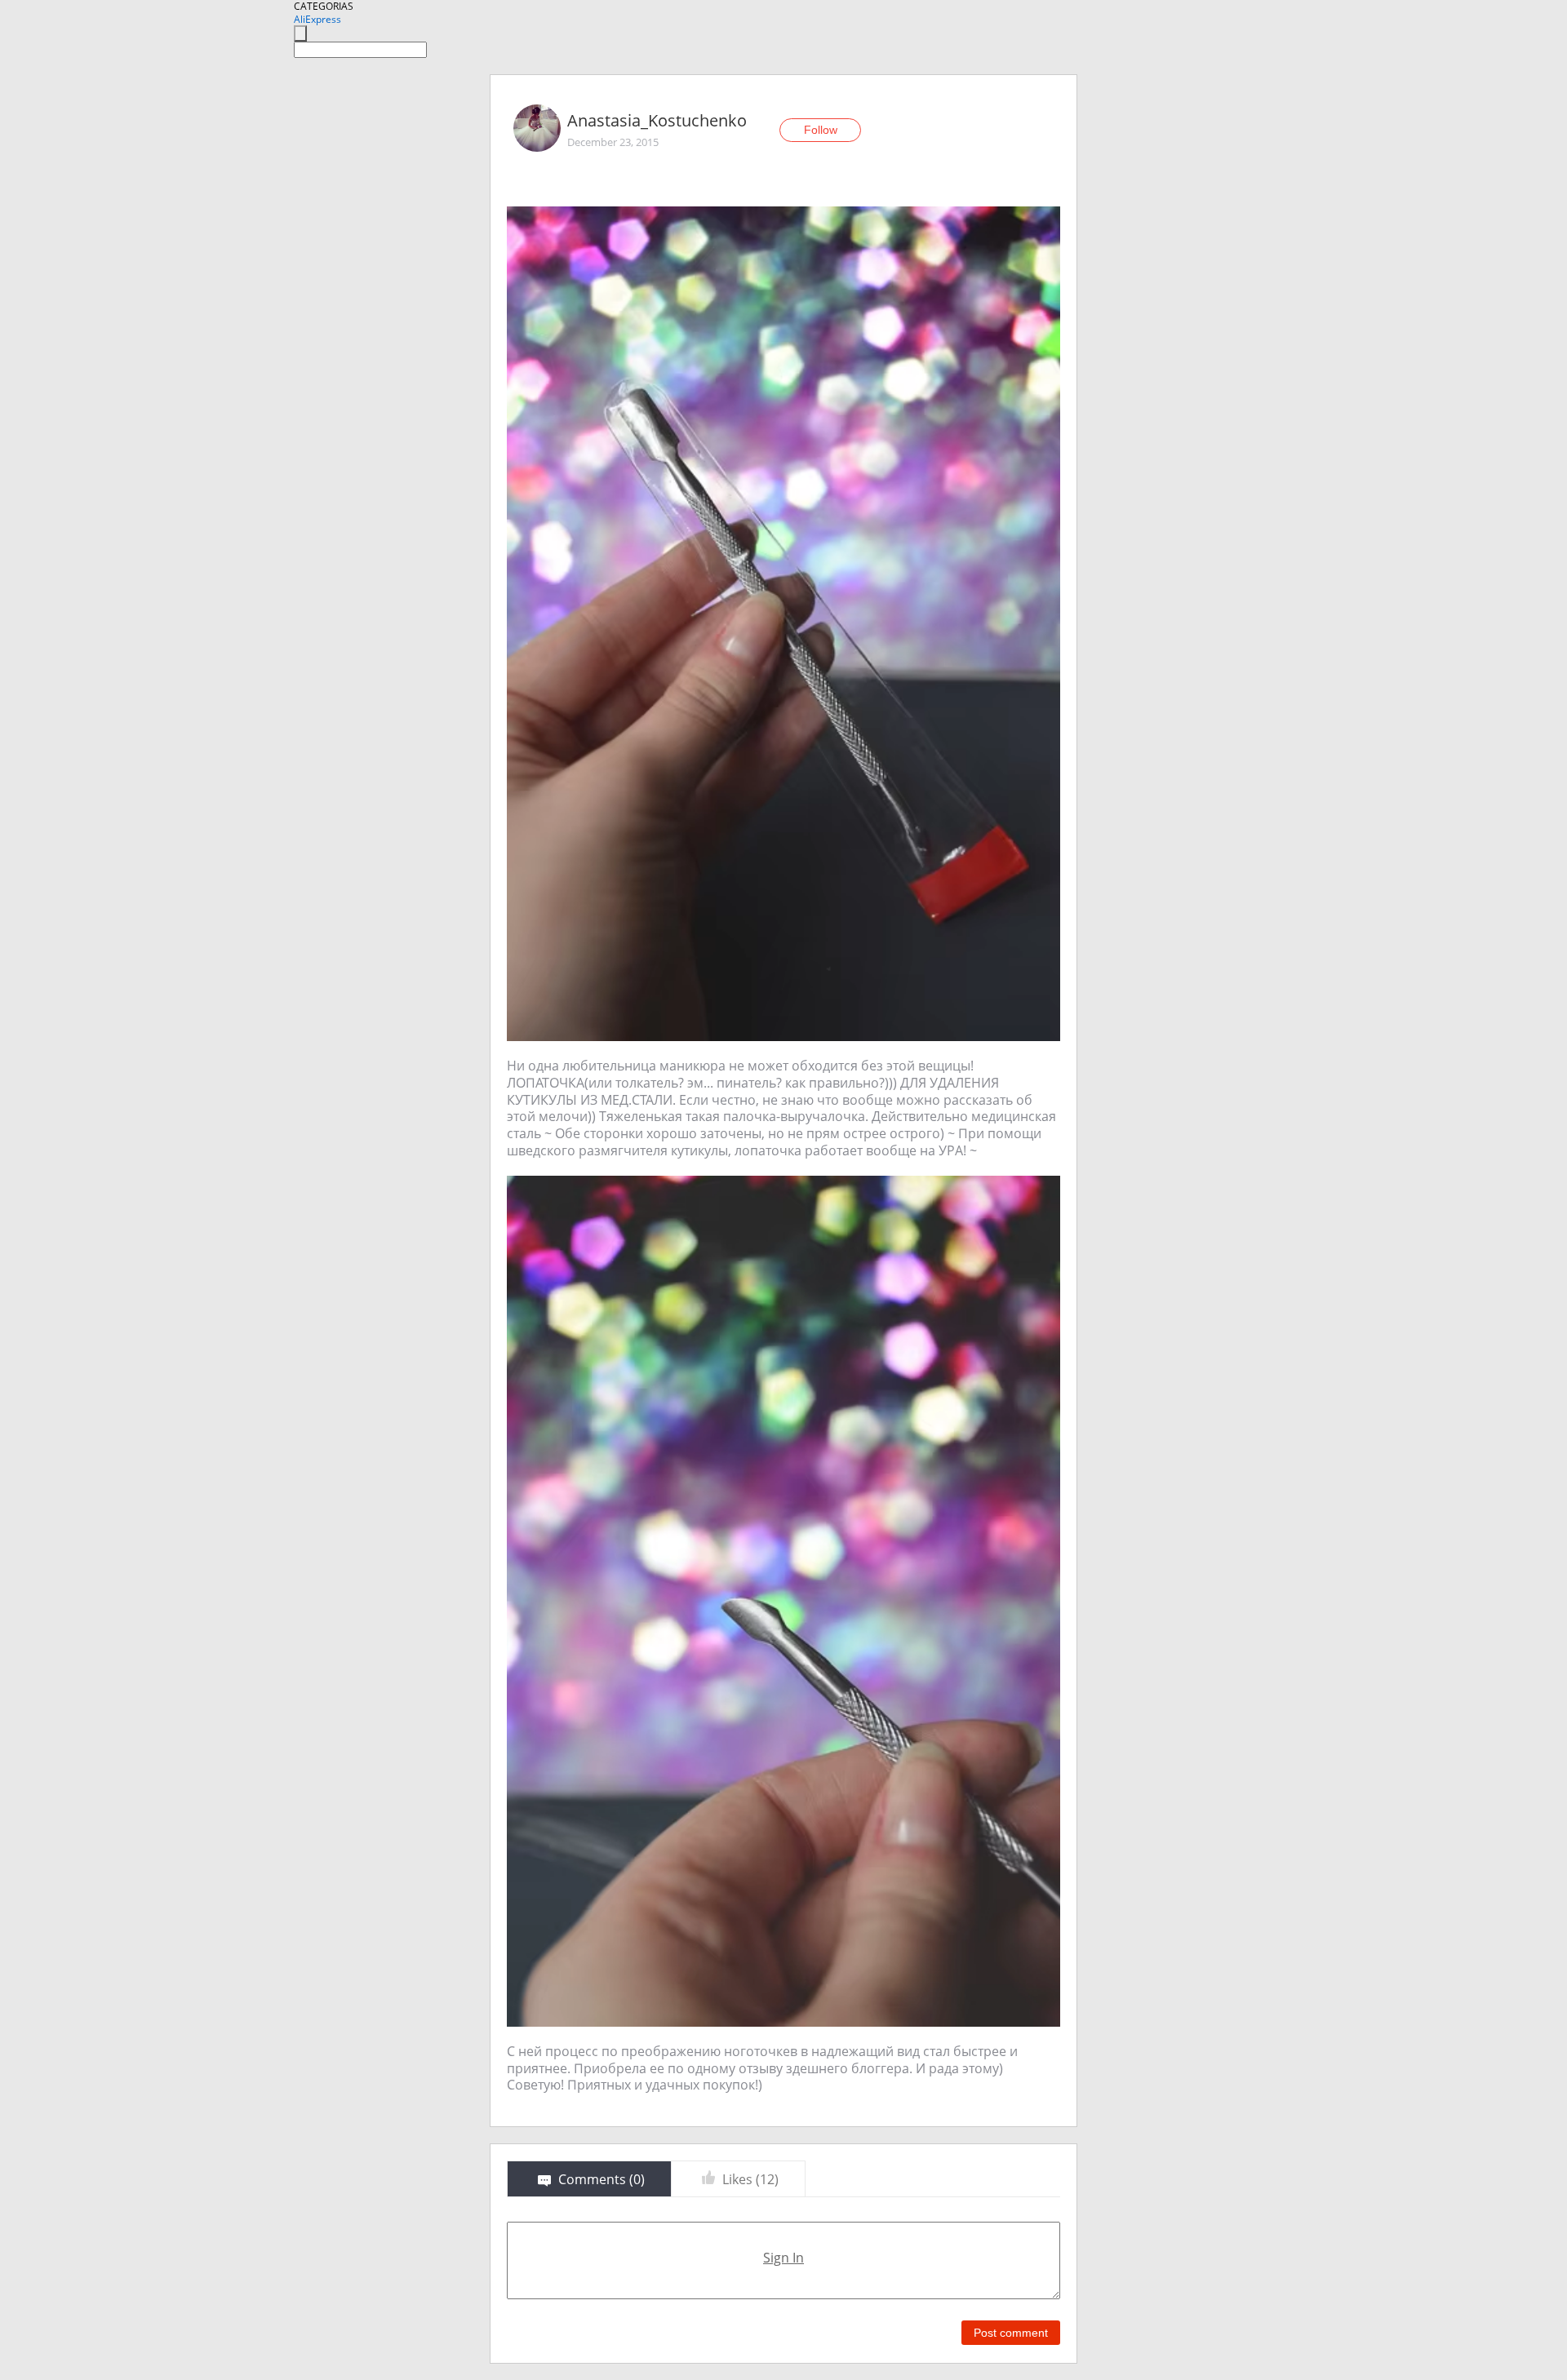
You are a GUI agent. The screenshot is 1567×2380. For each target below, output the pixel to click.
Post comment (1011, 2333)
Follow (821, 130)
